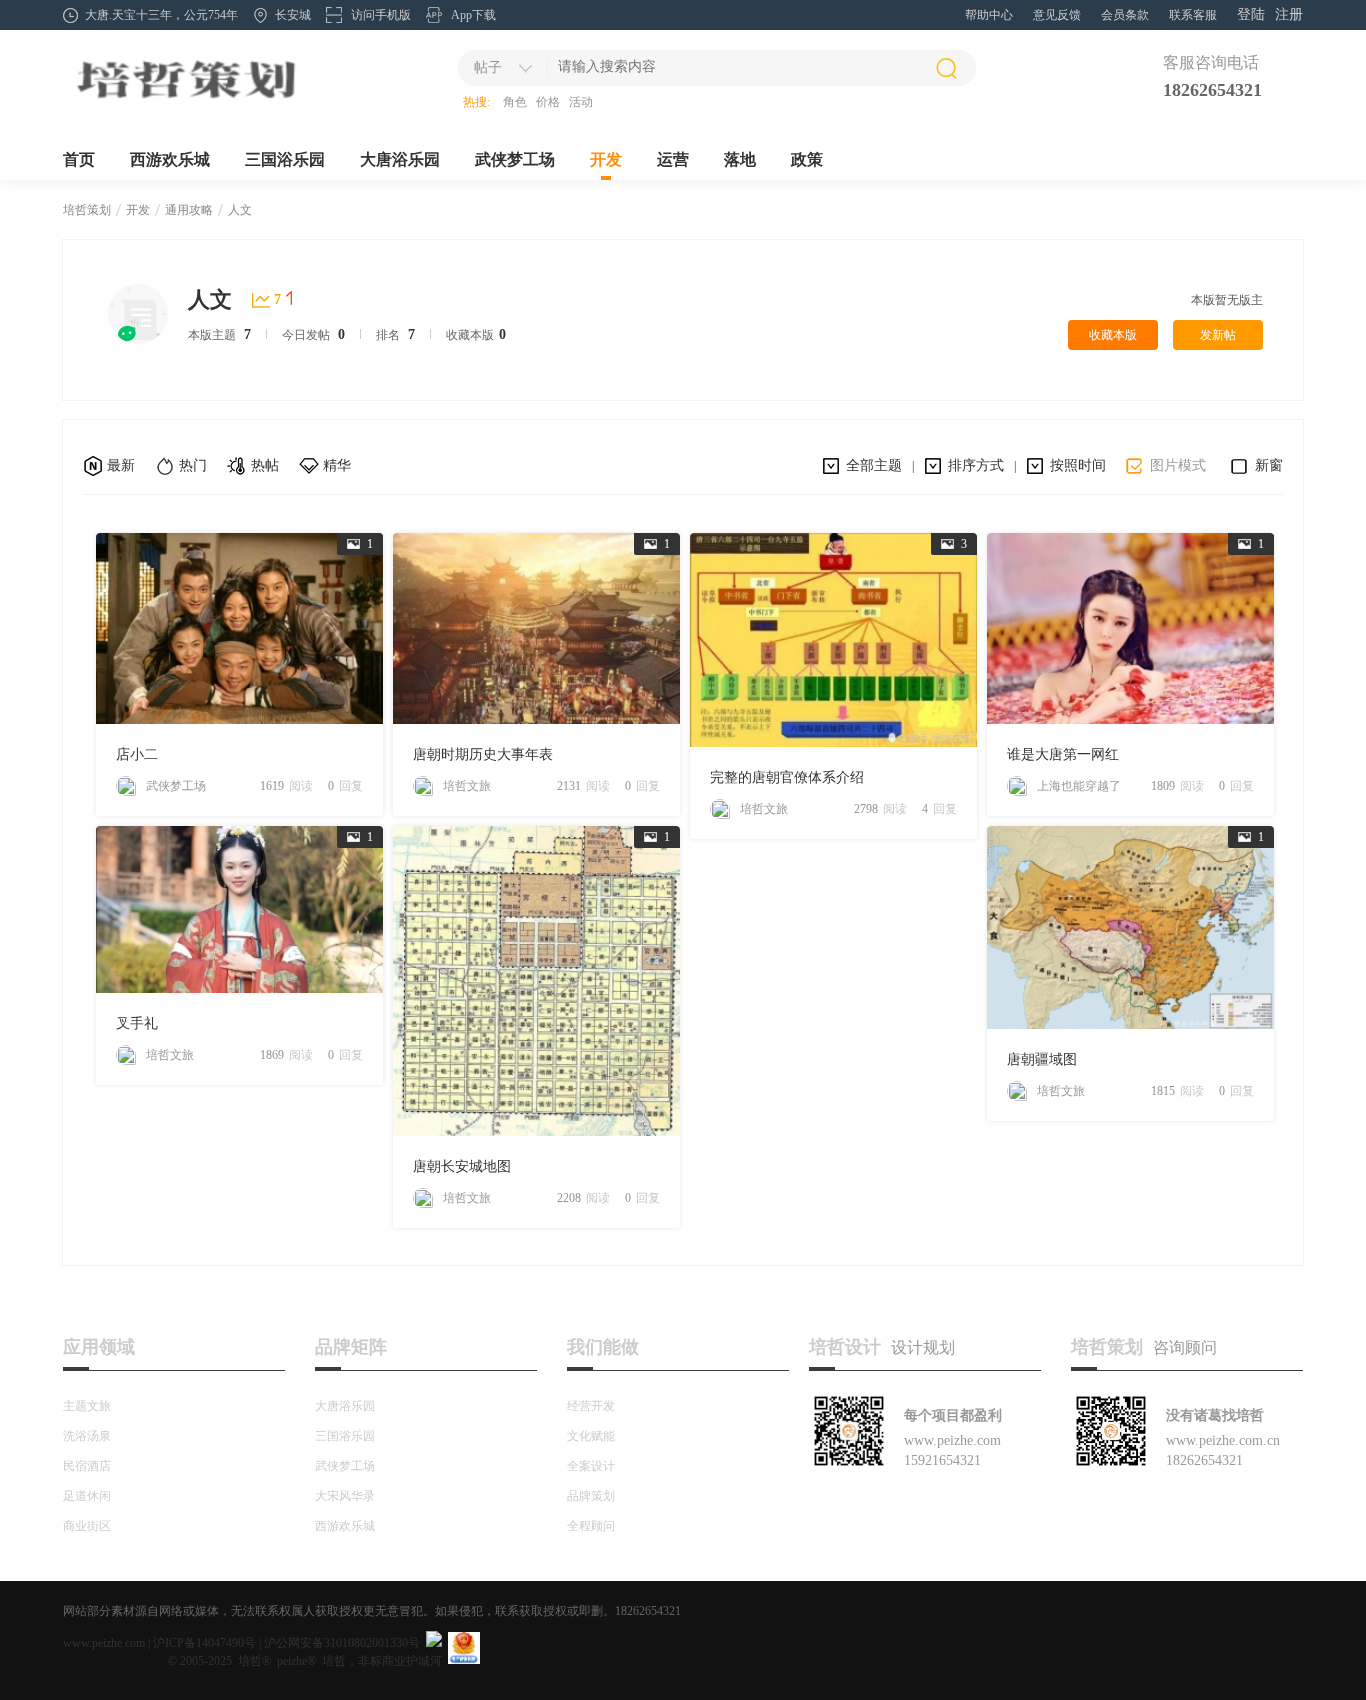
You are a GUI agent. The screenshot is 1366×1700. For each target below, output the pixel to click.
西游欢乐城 (170, 159)
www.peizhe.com (104, 1643)
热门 (193, 465)
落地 (740, 159)
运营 (673, 159)
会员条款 (1125, 15)
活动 (581, 102)
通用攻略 (189, 210)
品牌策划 (591, 1496)
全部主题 (874, 465)
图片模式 (1178, 465)
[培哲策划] (185, 101)
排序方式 (976, 465)
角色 (515, 102)
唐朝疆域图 (1042, 1059)
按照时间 (1078, 465)
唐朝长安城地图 (462, 1166)
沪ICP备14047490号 (204, 1643)
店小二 (137, 754)
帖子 (488, 67)
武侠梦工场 (515, 159)
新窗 (1269, 465)
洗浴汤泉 (87, 1436)
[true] (946, 68)
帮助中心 (989, 15)
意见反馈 (1057, 15)
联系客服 (1193, 15)
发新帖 (1218, 335)
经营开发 (591, 1406)
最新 (121, 465)
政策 (807, 159)
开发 (606, 159)
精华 (337, 465)
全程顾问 (591, 1526)
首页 (79, 159)
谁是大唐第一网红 (1063, 754)
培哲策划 (87, 210)
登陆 (1251, 14)
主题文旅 (87, 1406)
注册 (1289, 14)
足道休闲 (87, 1496)
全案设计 (591, 1466)
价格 (548, 102)
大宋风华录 (345, 1496)
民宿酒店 (87, 1466)
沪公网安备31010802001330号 (342, 1643)
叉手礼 (137, 1023)
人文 (240, 210)
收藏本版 (1113, 335)
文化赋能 (591, 1436)
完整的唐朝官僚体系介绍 (787, 777)
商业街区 (87, 1526)
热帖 (265, 465)
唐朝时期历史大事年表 (483, 754)
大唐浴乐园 (400, 159)
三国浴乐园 (285, 159)
